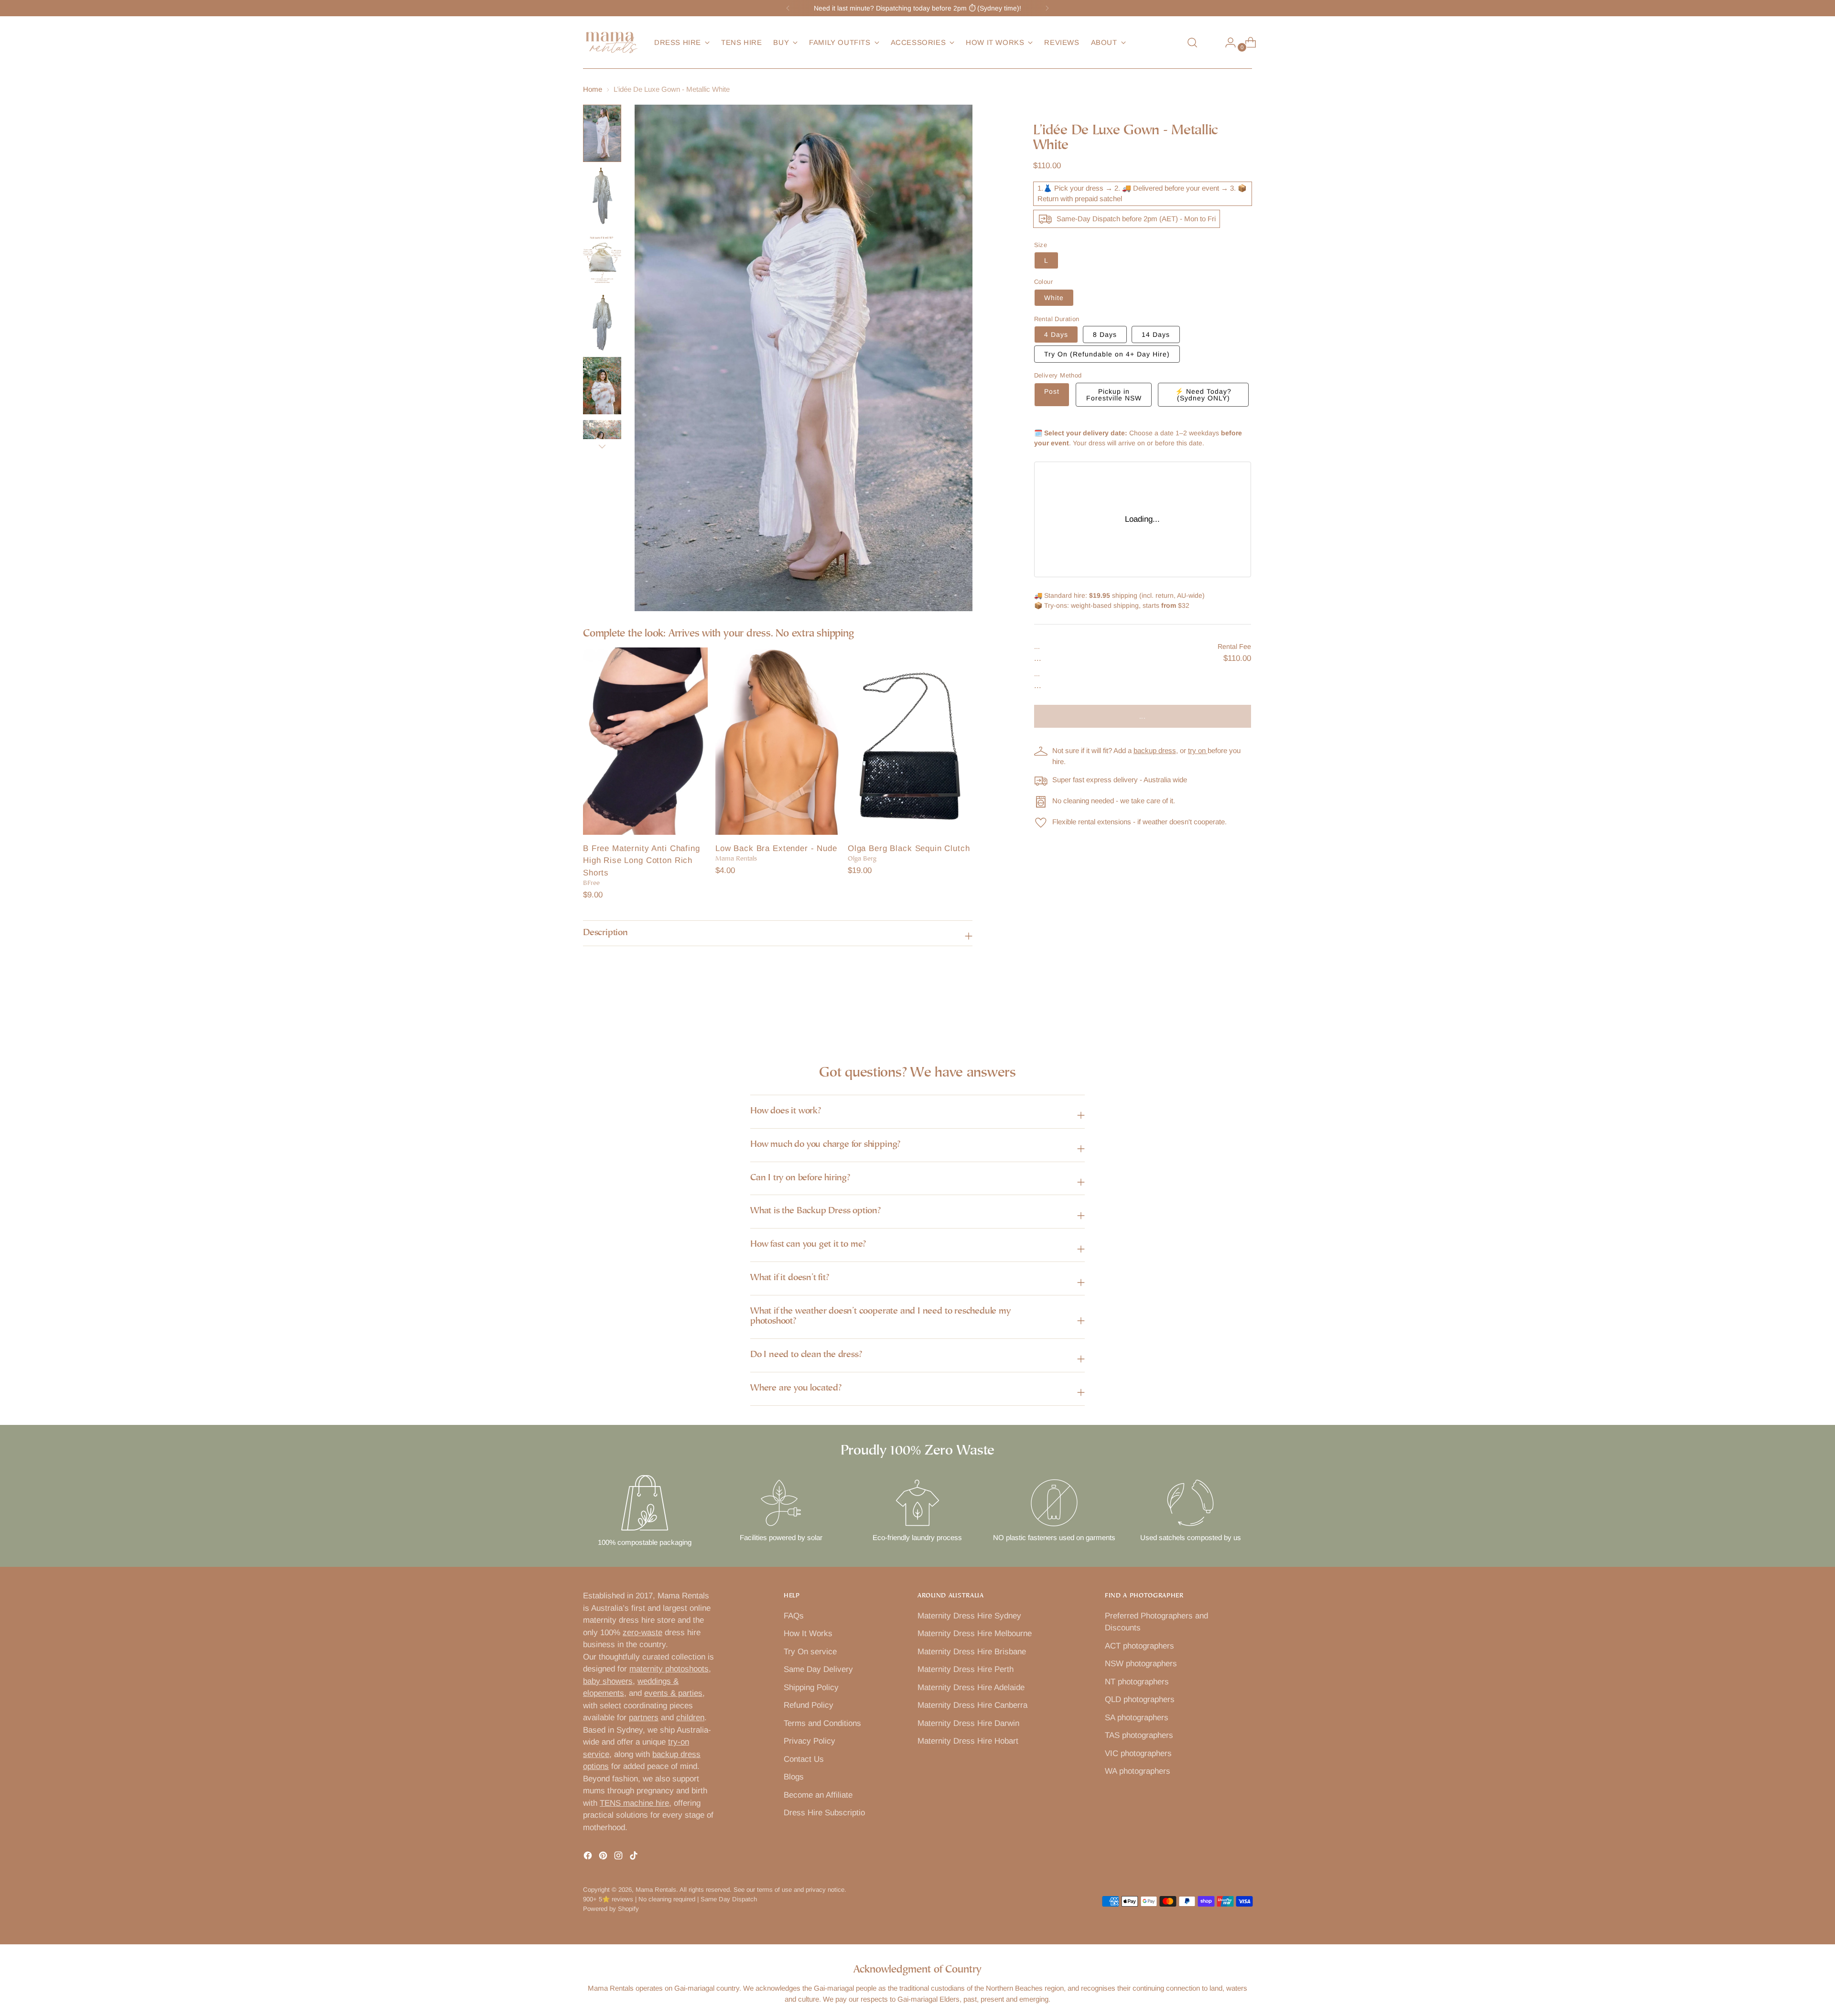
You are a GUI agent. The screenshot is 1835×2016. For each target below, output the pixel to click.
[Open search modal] (1192, 43)
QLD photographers (1140, 1699)
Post (1052, 391)
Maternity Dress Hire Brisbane (972, 1652)
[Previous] (788, 8)
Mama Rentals (656, 1890)
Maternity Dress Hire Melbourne (975, 1633)
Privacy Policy (810, 1741)
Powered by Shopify (611, 1909)
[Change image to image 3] (602, 259)
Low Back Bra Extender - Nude (776, 848)
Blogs (794, 1777)
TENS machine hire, (636, 1803)
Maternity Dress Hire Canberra (972, 1705)
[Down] (602, 446)
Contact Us (804, 1759)
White (1054, 298)
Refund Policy (809, 1705)
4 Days (1056, 334)
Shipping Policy (811, 1687)
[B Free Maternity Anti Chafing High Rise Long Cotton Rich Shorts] (645, 741)
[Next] (1047, 8)
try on (1198, 750)
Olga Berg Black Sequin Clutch (909, 848)
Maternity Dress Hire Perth (966, 1669)
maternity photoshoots (669, 1669)
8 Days (1105, 334)
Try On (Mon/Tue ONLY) (1107, 354)
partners (644, 1718)
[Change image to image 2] (602, 196)
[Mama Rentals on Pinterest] (604, 1857)
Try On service (810, 1652)
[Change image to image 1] (602, 133)
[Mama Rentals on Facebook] (589, 1857)
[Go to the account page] (1227, 43)
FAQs (794, 1616)
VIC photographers (1138, 1753)
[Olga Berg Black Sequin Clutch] (910, 741)
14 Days (1156, 334)
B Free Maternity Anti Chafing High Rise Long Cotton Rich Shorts (642, 861)
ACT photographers (1139, 1646)
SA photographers (1137, 1718)
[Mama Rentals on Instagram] (619, 1857)
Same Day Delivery (818, 1669)
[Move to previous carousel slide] (1222, 1010)
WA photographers (1138, 1771)
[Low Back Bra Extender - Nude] (778, 741)
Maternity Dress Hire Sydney (969, 1616)
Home (593, 89)
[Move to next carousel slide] (1244, 1010)
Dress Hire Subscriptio (824, 1813)
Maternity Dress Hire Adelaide (971, 1687)
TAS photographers (1139, 1735)
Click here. (969, 8)
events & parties (673, 1693)
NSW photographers (1141, 1664)
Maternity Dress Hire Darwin (968, 1723)
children (690, 1718)
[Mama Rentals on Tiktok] (635, 1857)
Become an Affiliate (818, 1795)
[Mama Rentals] (612, 43)
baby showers (608, 1681)
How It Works (808, 1633)
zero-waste (642, 1633)
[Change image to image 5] (602, 386)
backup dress (1155, 750)
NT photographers (1137, 1682)
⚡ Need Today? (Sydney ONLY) (1203, 395)
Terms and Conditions (822, 1723)
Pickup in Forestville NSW (1114, 395)
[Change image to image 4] (602, 323)
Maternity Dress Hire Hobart (968, 1741)
